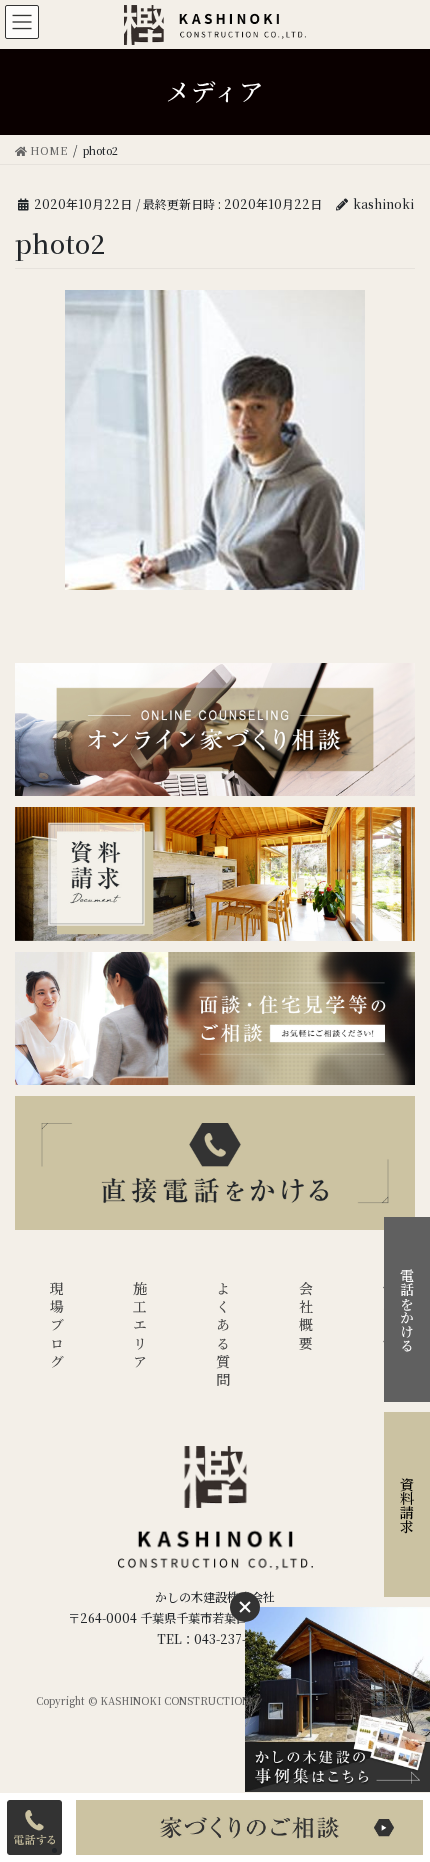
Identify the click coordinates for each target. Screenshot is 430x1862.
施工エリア (140, 1326)
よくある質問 (223, 1335)
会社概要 (306, 1317)
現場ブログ (57, 1326)
